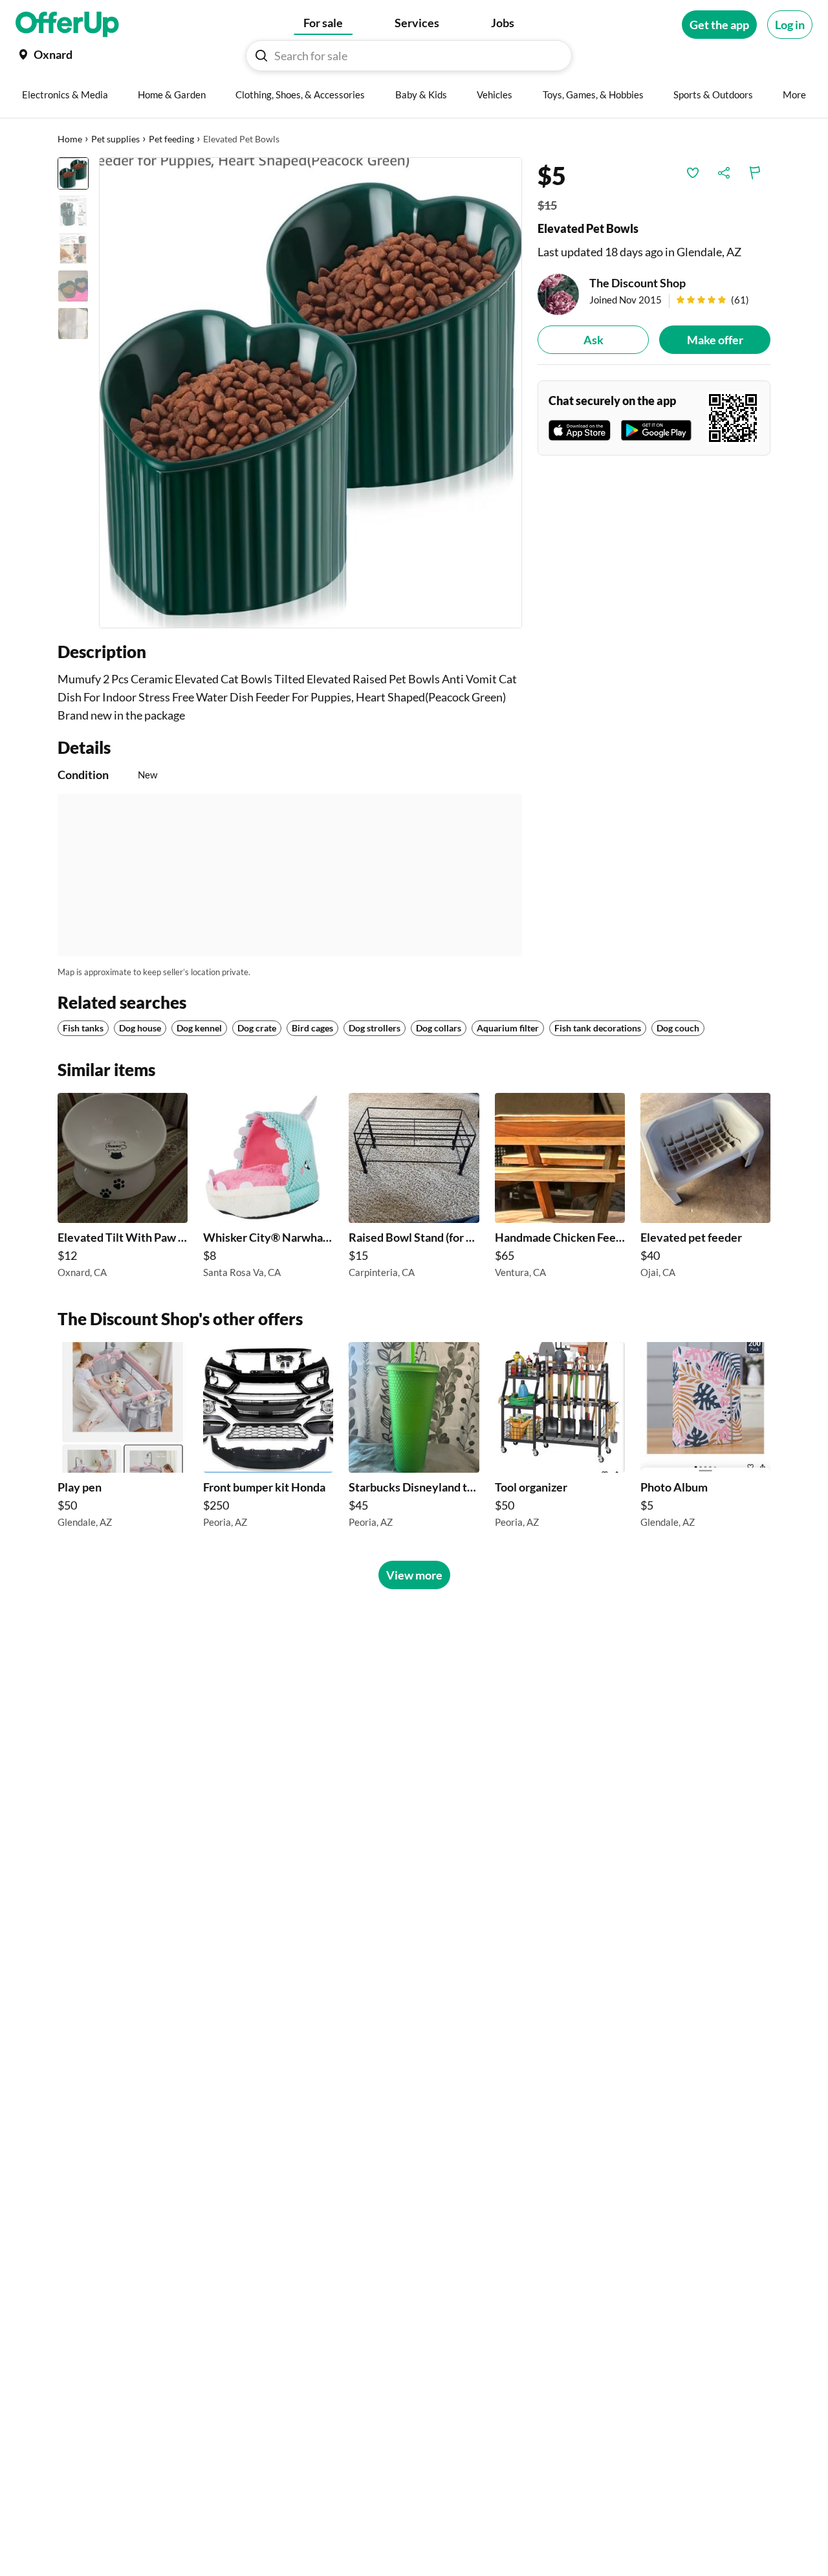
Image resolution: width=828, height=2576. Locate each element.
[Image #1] (73, 173)
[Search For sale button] (261, 56)
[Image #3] (73, 248)
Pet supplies (115, 139)
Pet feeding (171, 139)
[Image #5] (73, 324)
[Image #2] (73, 211)
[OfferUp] (67, 25)
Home (70, 139)
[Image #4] (73, 286)
